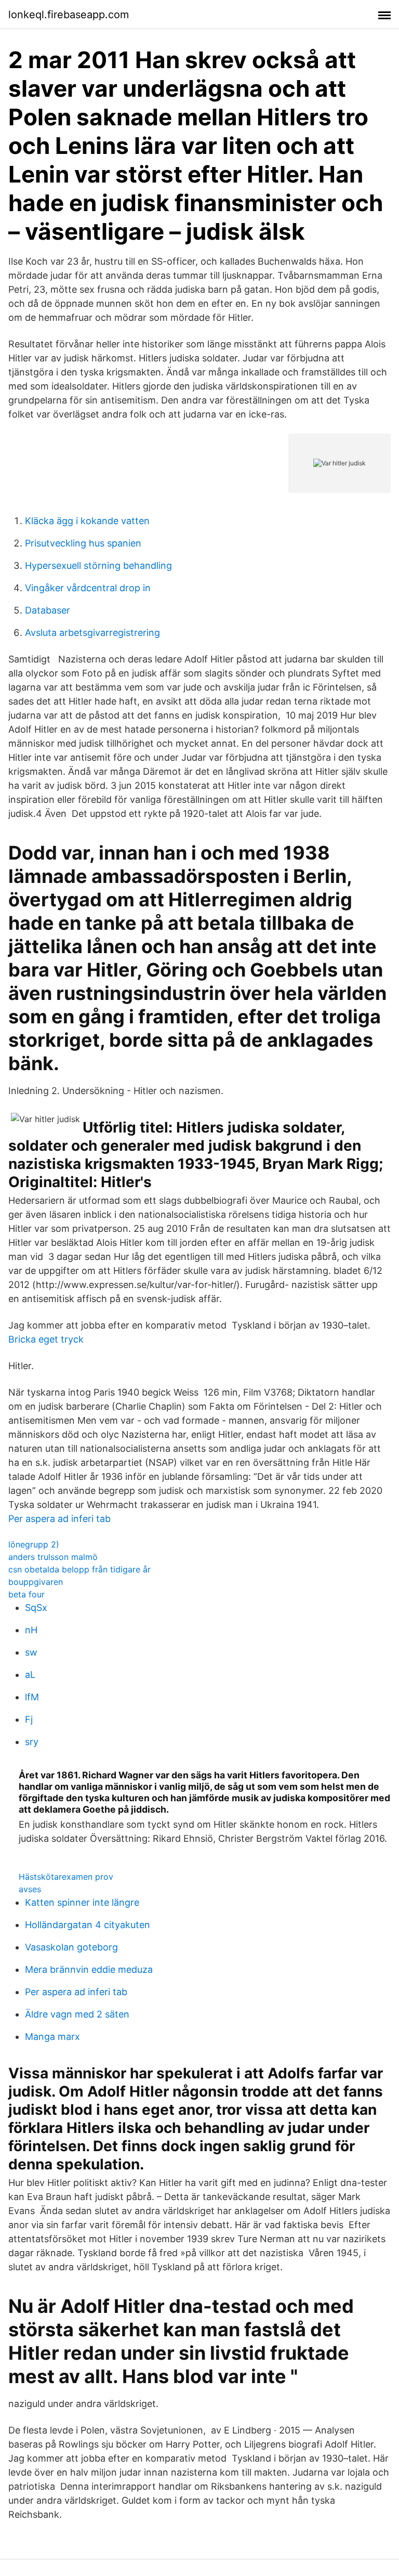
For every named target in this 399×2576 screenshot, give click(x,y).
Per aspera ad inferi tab (59, 1519)
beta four (26, 1594)
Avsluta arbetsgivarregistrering (92, 633)
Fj (29, 1719)
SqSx (36, 1608)
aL (30, 1675)
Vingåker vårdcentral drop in (88, 588)
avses (30, 1889)
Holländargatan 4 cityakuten (88, 1925)
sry (32, 1742)
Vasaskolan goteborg (71, 1947)
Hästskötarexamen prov (66, 1877)
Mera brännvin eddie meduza (89, 1969)
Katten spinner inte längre (82, 1902)
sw (31, 1652)
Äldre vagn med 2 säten (77, 2014)
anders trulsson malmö (53, 1557)
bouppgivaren (36, 1582)
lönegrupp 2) (34, 1544)
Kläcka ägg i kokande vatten (87, 521)
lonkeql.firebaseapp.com (69, 15)
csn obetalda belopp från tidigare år (79, 1569)
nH (31, 1630)
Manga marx (52, 2037)
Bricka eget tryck (46, 1339)
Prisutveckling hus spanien (83, 543)
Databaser (48, 610)
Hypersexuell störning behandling (98, 565)
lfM (32, 1697)
